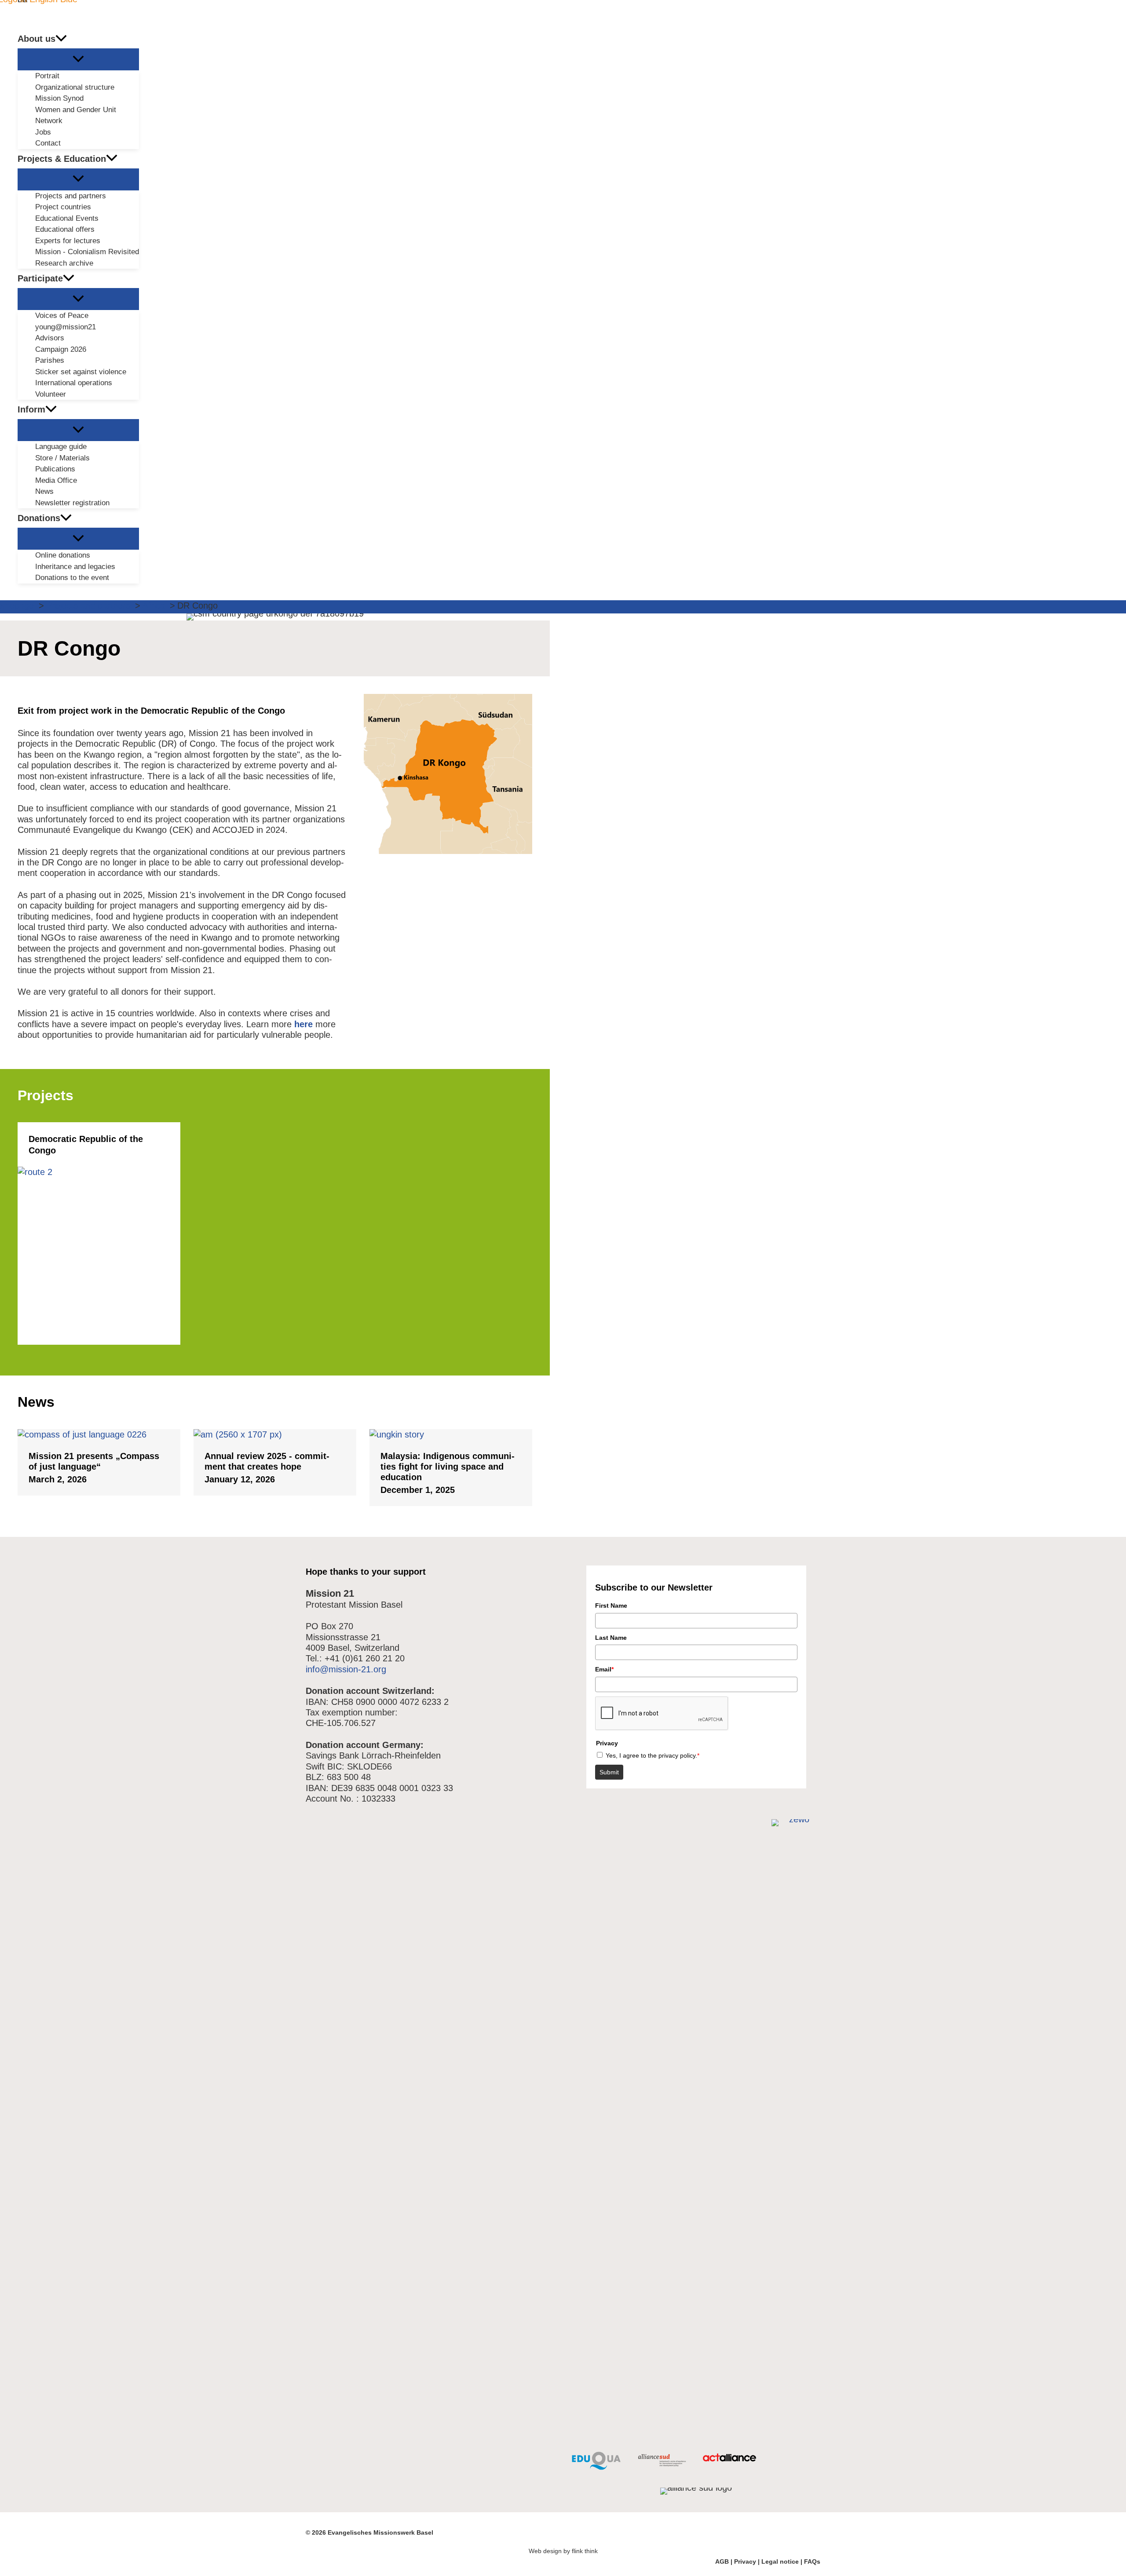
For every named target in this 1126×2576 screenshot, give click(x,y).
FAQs (812, 2561)
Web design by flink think (563, 2551)
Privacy (745, 2561)
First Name (611, 1605)
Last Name (611, 1638)
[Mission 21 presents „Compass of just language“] (99, 1434)
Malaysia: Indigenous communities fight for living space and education (448, 1467)
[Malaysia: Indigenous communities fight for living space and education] (451, 1434)
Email (604, 1669)
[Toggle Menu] (78, 59)
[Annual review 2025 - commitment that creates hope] (275, 1434)
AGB (722, 2561)
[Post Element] (99, 1233)
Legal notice (780, 2561)
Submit (609, 1772)
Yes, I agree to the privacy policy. (653, 1755)
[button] (61, 39)
